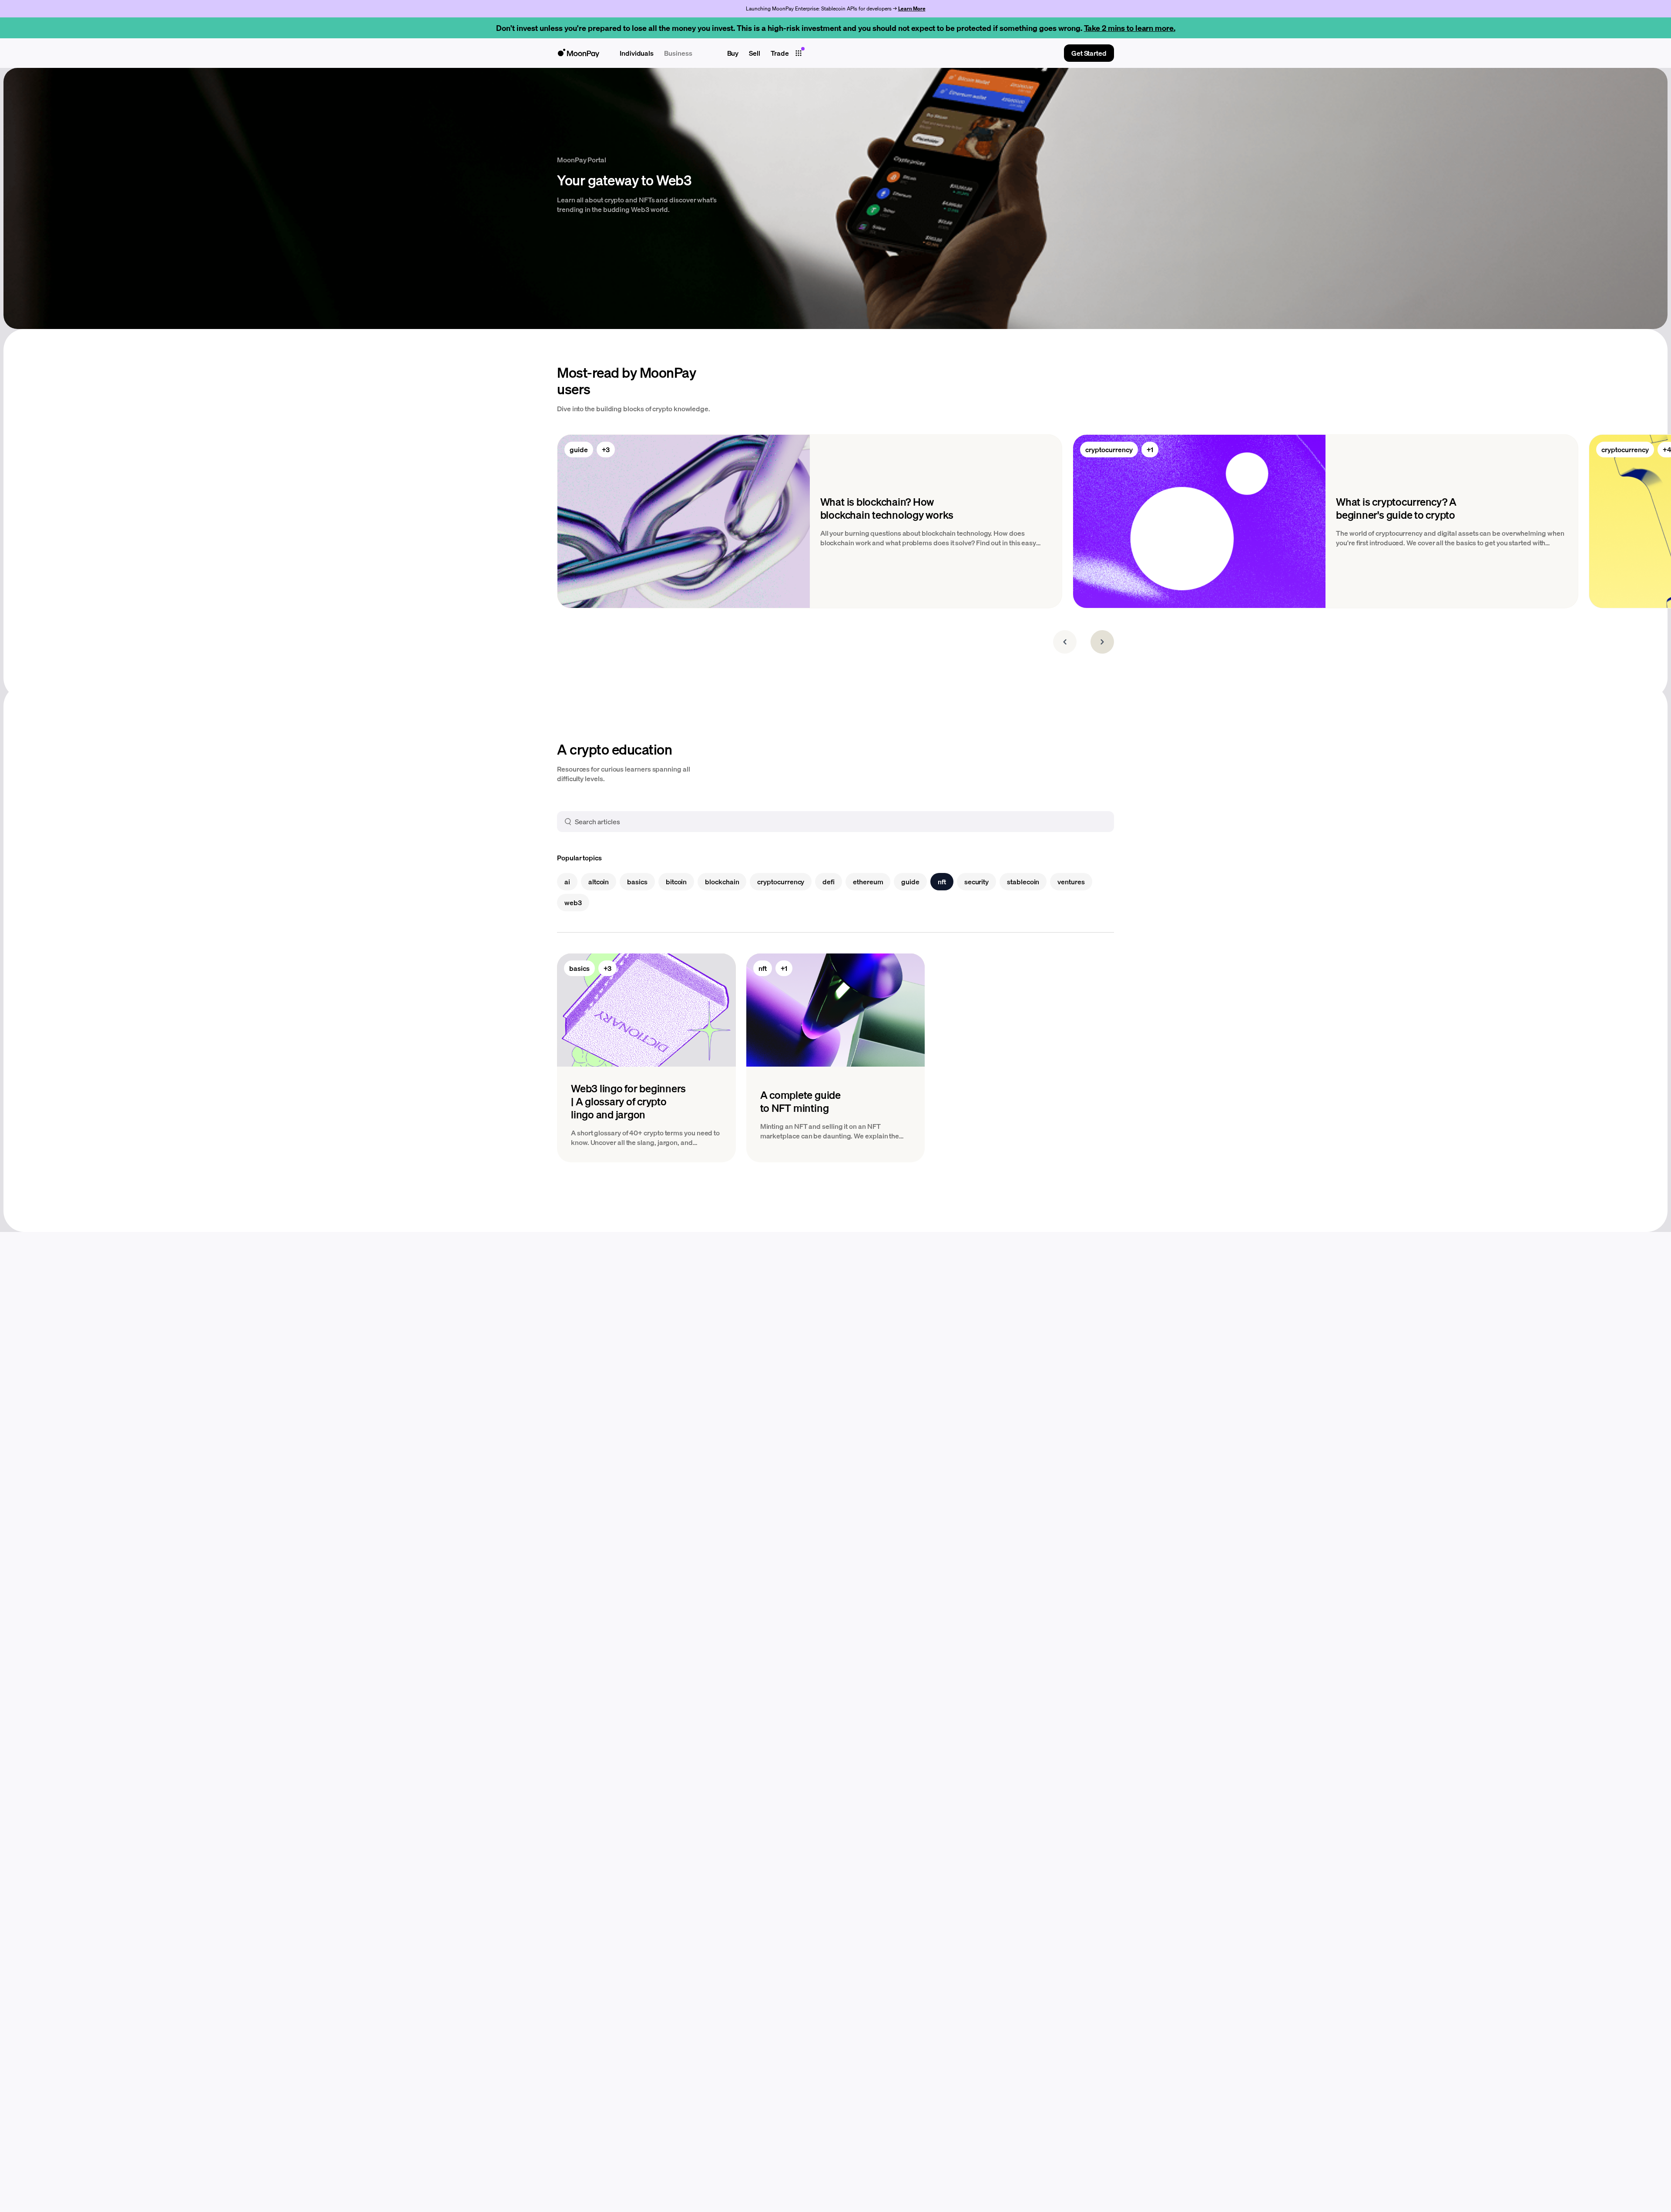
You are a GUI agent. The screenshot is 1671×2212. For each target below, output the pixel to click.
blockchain (722, 881)
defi (829, 881)
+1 (1150, 449)
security (976, 881)
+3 (606, 449)
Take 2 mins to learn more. (1130, 28)
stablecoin (1023, 881)
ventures (1071, 881)
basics (637, 881)
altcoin (599, 881)
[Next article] (1102, 642)
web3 (573, 902)
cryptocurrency (1109, 449)
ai (567, 881)
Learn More (912, 8)
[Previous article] (1065, 642)
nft (942, 881)
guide (579, 449)
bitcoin (676, 881)
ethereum (868, 881)
